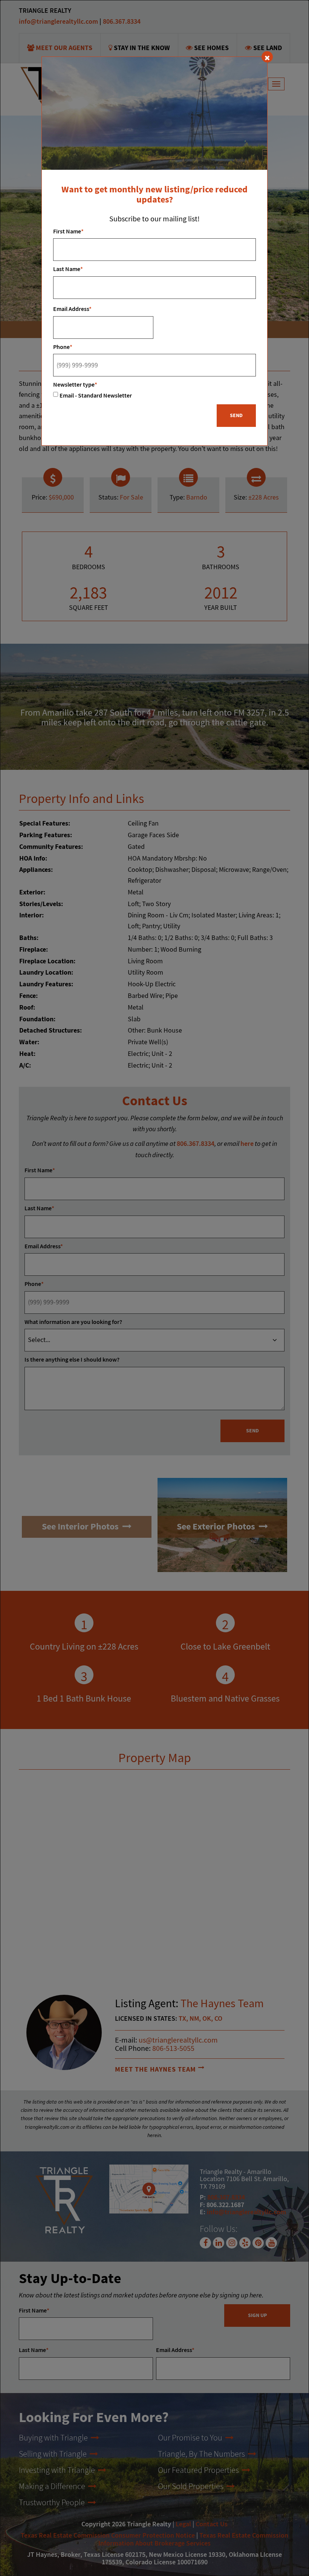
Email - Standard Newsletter (96, 396)
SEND (236, 416)
